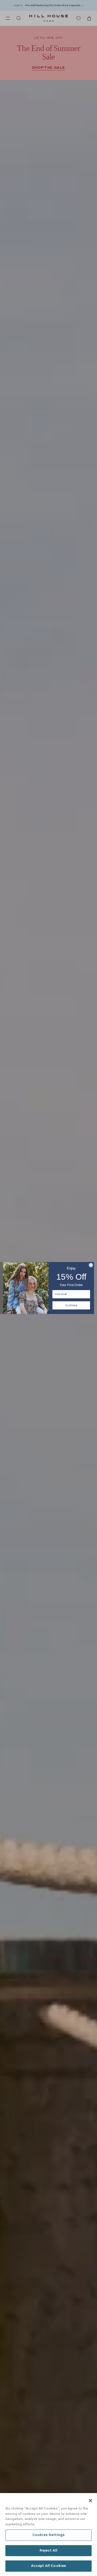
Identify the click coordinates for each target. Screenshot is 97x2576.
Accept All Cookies (48, 2566)
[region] (48, 2535)
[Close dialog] (91, 1265)
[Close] (91, 2501)
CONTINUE (71, 1305)
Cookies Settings (48, 2535)
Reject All (48, 2551)
